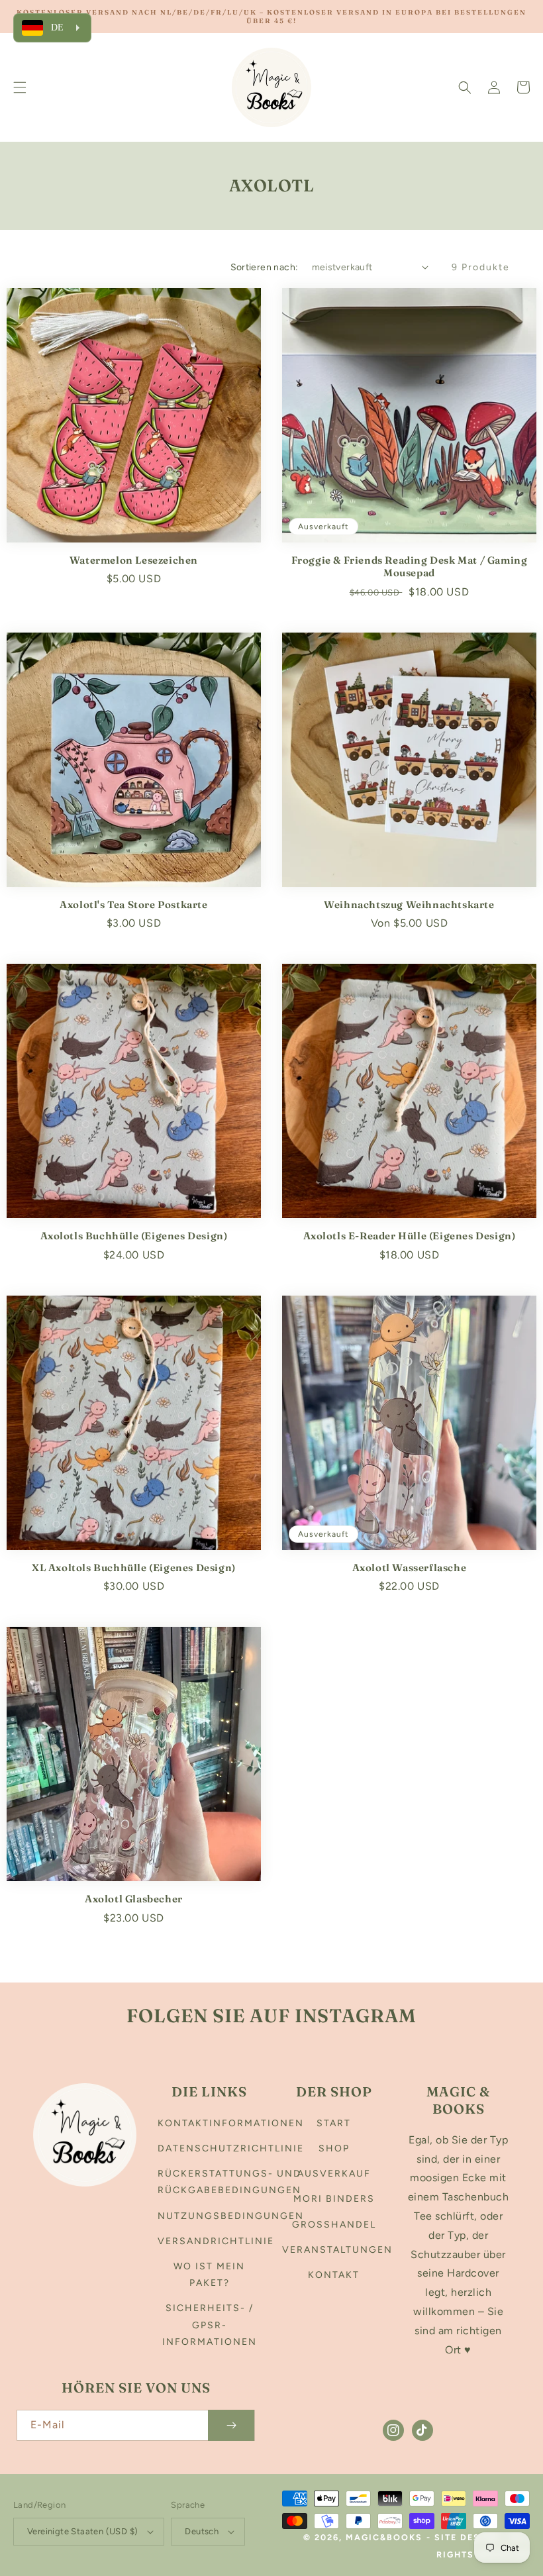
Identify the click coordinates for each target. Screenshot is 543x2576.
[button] (20, 87)
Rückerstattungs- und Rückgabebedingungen (229, 2182)
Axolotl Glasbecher (134, 1899)
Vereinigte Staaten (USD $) (82, 2531)
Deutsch (202, 2531)
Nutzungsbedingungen (231, 2216)
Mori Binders (334, 2199)
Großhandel (334, 2225)
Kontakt (334, 2275)
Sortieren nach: (265, 267)
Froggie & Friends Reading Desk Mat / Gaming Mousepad (410, 567)
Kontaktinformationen (231, 2123)
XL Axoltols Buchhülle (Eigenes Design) (134, 1568)
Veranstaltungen (337, 2250)
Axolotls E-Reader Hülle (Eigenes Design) (410, 1236)
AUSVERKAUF (334, 2174)
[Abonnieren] (231, 2425)
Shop (334, 2148)
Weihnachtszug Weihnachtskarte (409, 904)
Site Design (467, 2537)
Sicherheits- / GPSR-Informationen (210, 2325)
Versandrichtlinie (216, 2241)
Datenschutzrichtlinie (231, 2148)
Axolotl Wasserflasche (410, 1568)
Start (334, 2123)
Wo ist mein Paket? (209, 2275)
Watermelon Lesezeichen (134, 560)
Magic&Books (384, 2537)
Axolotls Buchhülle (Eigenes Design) (134, 1236)
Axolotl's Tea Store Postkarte (133, 904)
